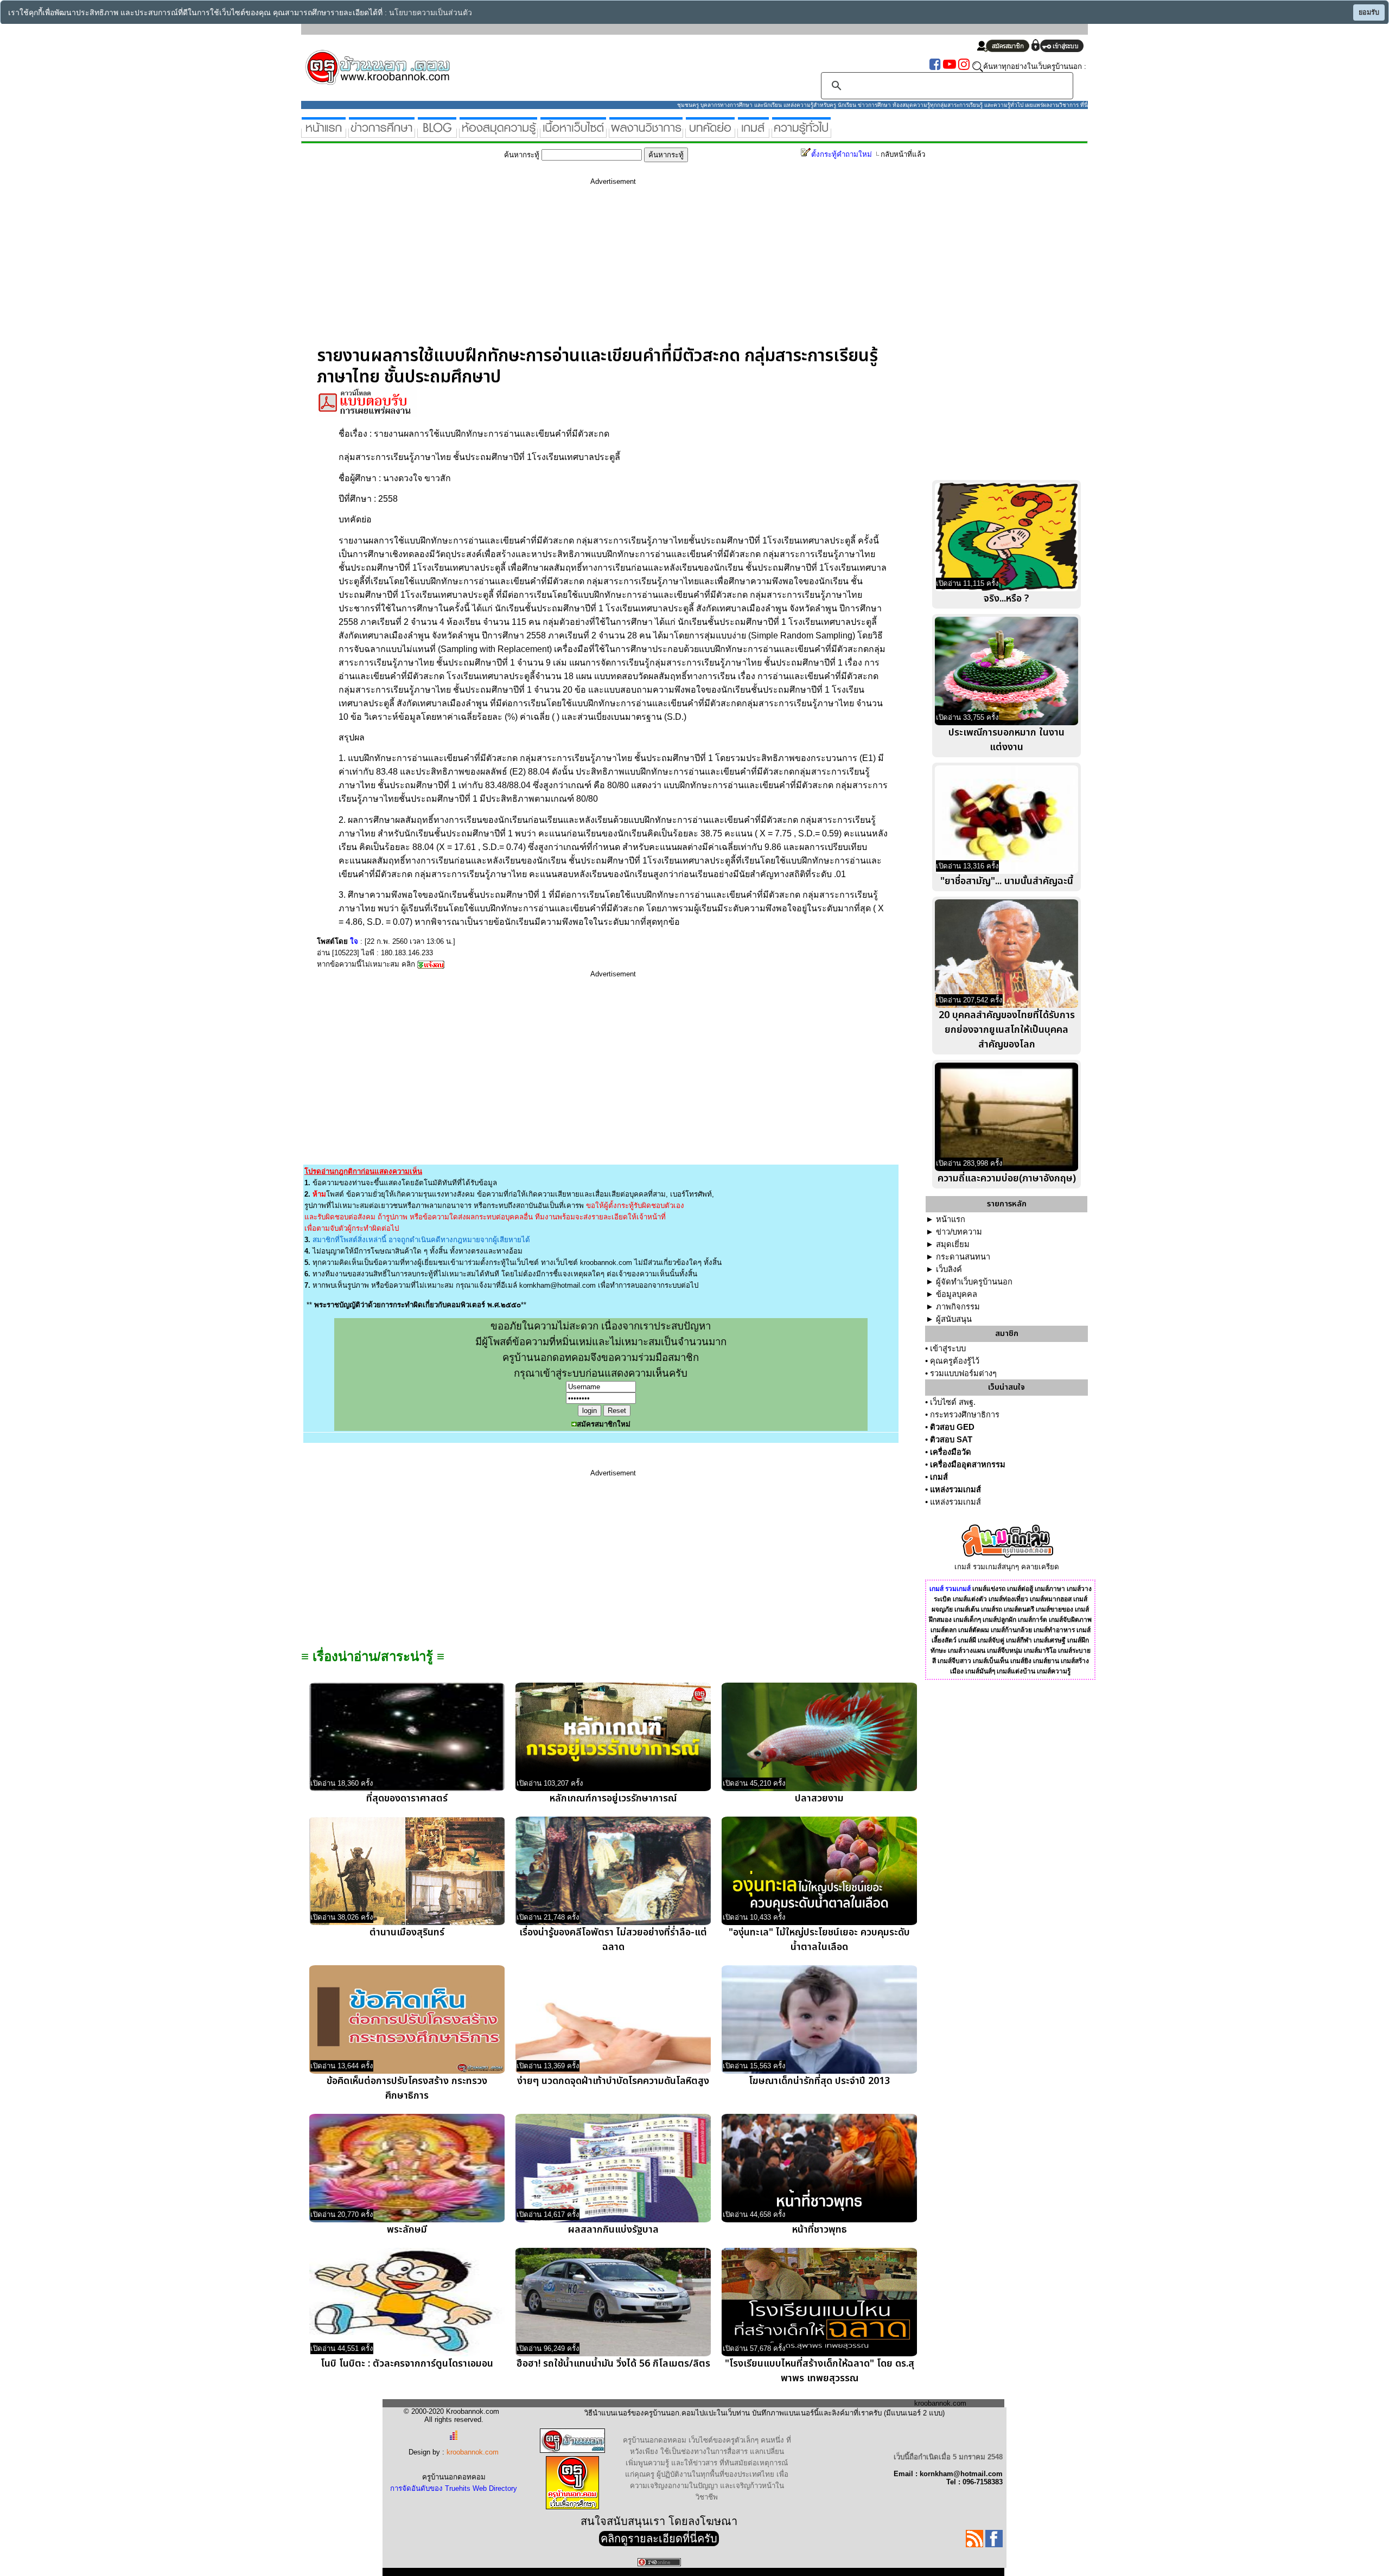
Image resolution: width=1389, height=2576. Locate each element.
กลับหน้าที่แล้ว (903, 154)
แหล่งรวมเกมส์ (955, 1490)
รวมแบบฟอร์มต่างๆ (963, 1373)
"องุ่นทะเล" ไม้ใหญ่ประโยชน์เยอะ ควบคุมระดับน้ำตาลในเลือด (819, 1940)
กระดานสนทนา (963, 1257)
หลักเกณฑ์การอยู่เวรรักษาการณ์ (613, 1798)
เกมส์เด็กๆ (967, 1620)
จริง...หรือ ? (1006, 599)
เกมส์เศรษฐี (1050, 1640)
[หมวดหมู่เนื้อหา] (573, 133)
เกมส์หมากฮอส (1051, 1599)
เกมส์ (939, 1477)
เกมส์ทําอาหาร (1054, 1630)
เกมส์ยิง (1021, 1661)
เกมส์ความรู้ (1054, 1671)
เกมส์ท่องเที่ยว (1008, 1599)
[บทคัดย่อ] (710, 133)
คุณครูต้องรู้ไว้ (955, 1361)
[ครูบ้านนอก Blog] (437, 133)
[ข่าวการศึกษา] (382, 133)
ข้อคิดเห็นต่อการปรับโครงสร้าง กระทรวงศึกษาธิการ (407, 2088)
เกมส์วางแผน (967, 1651)
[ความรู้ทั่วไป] (801, 133)
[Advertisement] (613, 270)
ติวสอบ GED (952, 1427)
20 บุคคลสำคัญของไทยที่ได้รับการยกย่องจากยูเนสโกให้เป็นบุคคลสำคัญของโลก (1007, 1030)
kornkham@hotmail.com (557, 1285)
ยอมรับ (1369, 12)
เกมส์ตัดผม (974, 1630)
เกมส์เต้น (967, 1609)
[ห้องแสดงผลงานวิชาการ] (646, 133)
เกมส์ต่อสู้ (1020, 1589)
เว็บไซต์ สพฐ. (953, 1402)
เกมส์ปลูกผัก (999, 1620)
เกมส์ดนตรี (1019, 1609)
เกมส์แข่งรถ (989, 1589)
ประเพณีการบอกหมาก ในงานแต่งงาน (1006, 740)
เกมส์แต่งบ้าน (1016, 1671)
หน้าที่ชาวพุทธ (820, 2230)
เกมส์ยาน (1046, 1661)
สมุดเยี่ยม (953, 1244)
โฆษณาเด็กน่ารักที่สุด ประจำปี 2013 (819, 2081)
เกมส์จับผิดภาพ (1070, 1620)
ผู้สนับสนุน (954, 1319)
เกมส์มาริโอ (1040, 1651)
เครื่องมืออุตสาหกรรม (968, 1465)
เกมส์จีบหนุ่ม (1005, 1651)
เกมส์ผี (967, 1640)
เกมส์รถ (992, 1609)
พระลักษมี (407, 2230)
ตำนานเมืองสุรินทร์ (407, 1932)
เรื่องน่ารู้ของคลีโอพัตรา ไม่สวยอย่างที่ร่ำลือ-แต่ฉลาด (613, 1940)
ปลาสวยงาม (819, 1798)
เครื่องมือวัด (951, 1452)
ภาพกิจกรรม (958, 1307)
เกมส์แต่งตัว (970, 1599)
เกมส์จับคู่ (991, 1640)
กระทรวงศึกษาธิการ (965, 1415)
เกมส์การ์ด (1033, 1620)
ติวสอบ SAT (951, 1440)
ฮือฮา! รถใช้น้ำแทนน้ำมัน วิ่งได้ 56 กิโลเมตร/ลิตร (613, 2364)
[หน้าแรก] (324, 133)
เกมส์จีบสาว (954, 1661)
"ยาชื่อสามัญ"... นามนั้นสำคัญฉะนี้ (1007, 881)
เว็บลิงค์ (949, 1269)
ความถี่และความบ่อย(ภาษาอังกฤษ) (1007, 1178)
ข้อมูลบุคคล (957, 1294)
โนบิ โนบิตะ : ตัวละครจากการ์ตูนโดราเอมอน (407, 2364)
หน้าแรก (951, 1219)
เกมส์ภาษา (1050, 1589)
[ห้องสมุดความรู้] (498, 133)
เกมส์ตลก (944, 1630)
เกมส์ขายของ (1055, 1609)
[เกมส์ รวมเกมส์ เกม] (753, 133)
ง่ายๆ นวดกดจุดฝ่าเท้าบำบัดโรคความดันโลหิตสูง (613, 2081)
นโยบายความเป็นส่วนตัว (431, 13)
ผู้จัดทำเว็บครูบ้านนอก (974, 1282)
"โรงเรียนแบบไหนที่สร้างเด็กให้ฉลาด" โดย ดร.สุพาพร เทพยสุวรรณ (820, 2371)
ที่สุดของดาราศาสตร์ (407, 1798)
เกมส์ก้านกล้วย (1011, 1630)
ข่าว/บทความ (959, 1232)
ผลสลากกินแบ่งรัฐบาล (613, 2230)
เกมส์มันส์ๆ (980, 1671)
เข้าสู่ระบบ (948, 1348)
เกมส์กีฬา (1019, 1640)
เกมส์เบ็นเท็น (991, 1661)
